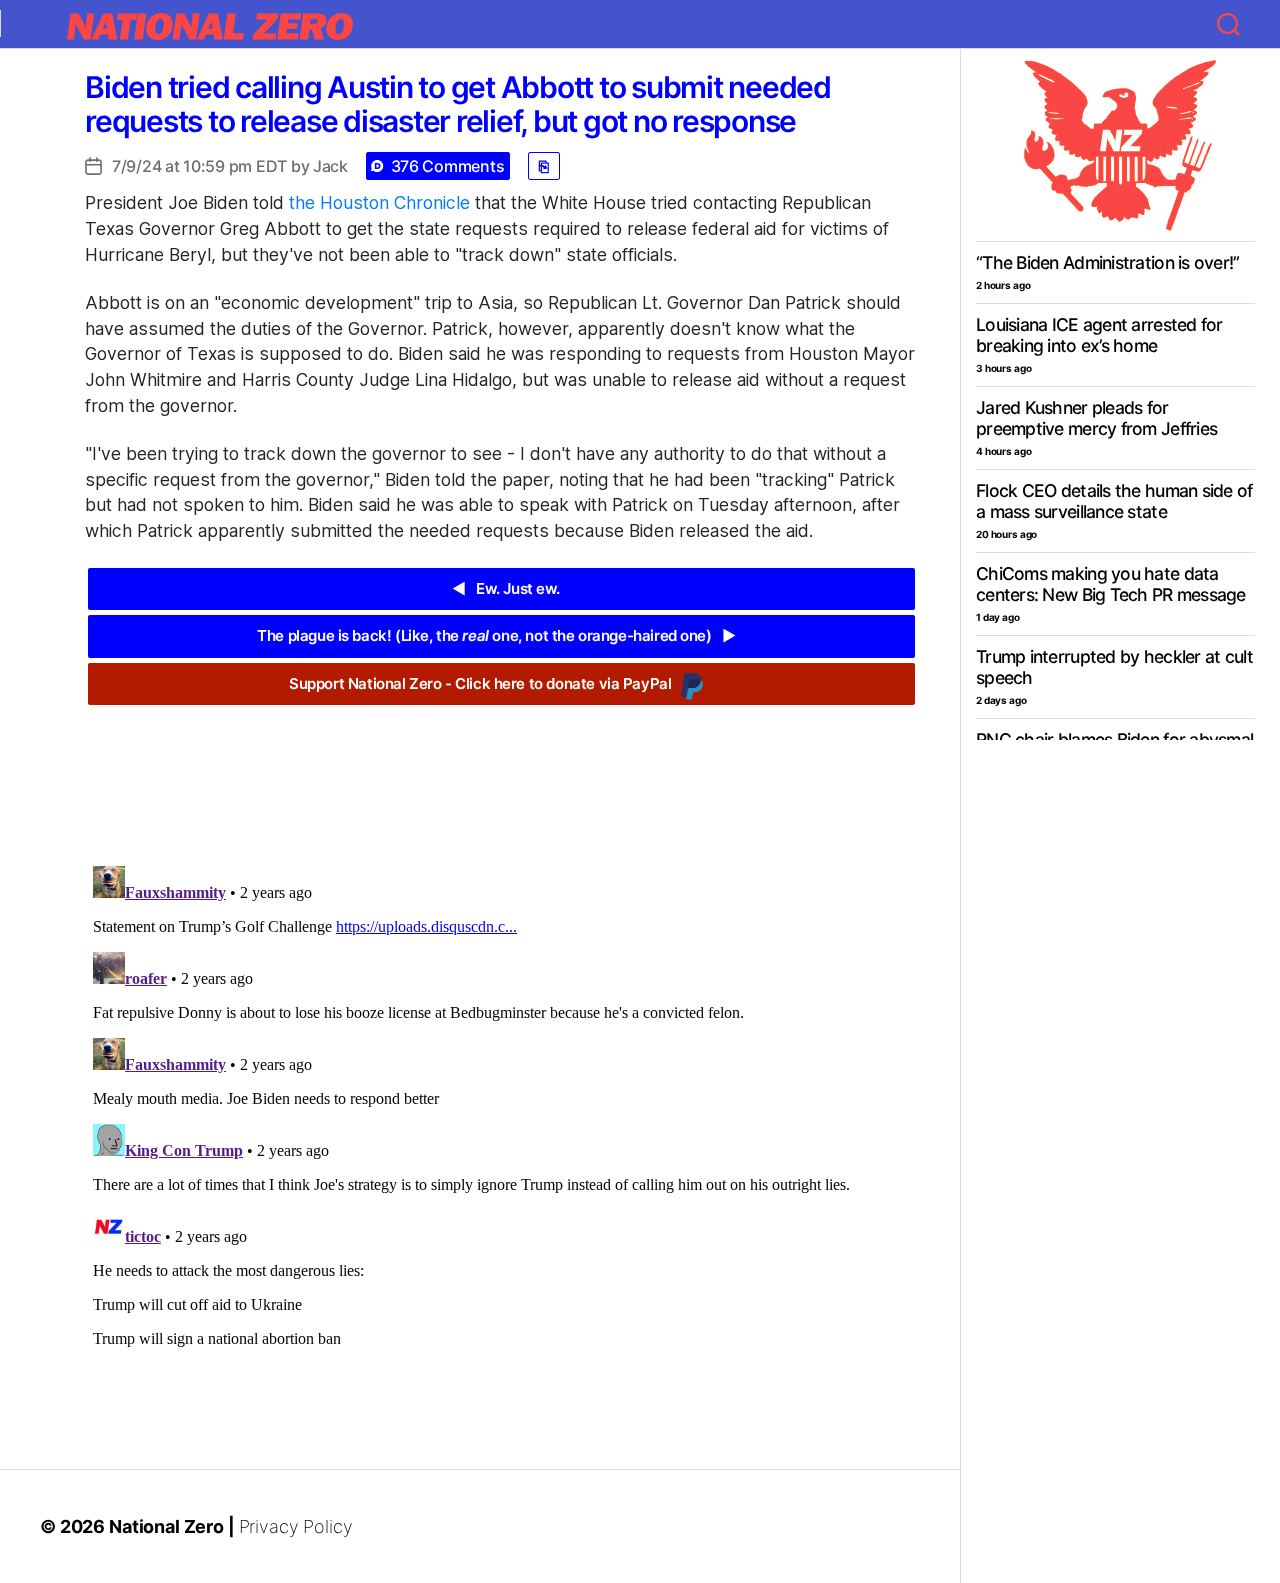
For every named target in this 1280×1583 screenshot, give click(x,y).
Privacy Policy (296, 1526)
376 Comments (448, 166)
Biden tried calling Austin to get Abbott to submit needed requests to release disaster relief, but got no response (458, 104)
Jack (330, 166)
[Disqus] (501, 1108)
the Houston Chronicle (379, 202)
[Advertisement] (501, 770)
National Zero (166, 1526)
